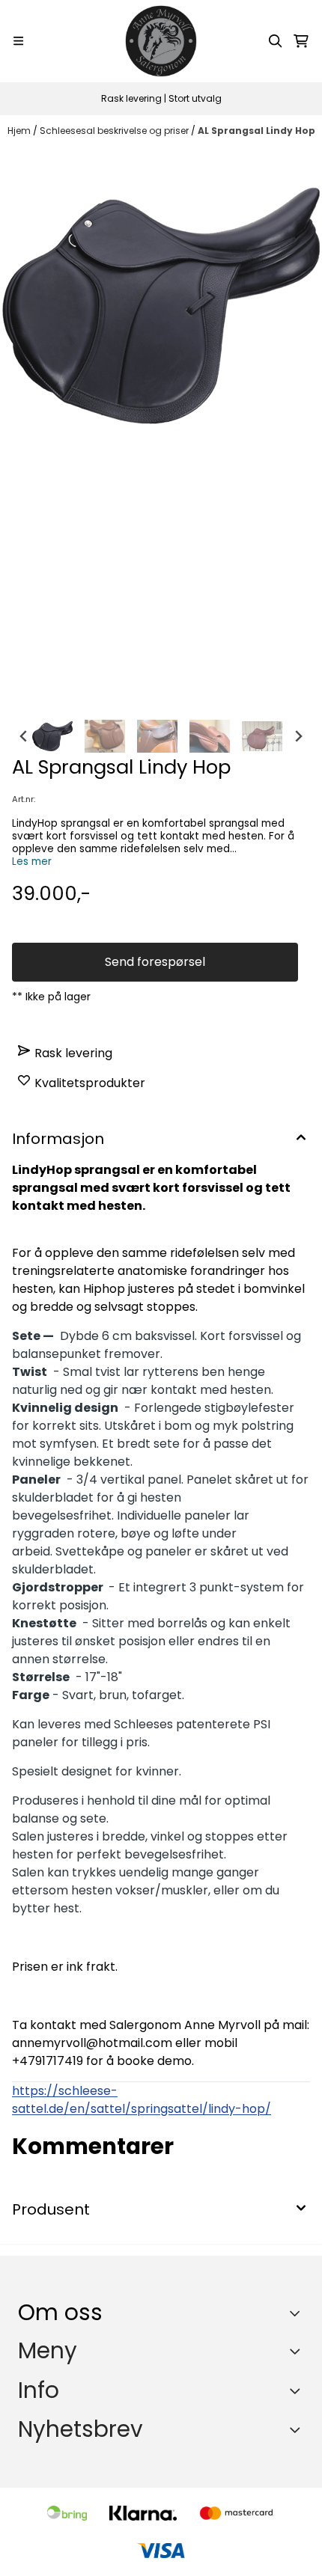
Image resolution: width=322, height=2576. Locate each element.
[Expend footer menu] (298, 2351)
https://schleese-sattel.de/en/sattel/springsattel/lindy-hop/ (142, 2100)
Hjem (20, 131)
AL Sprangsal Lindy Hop (256, 131)
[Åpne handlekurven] (301, 41)
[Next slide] (298, 736)
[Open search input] (276, 41)
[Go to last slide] (24, 736)
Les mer (32, 862)
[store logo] (161, 41)
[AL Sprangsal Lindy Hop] (161, 429)
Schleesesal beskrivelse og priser (115, 131)
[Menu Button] (18, 41)
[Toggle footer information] (298, 2313)
